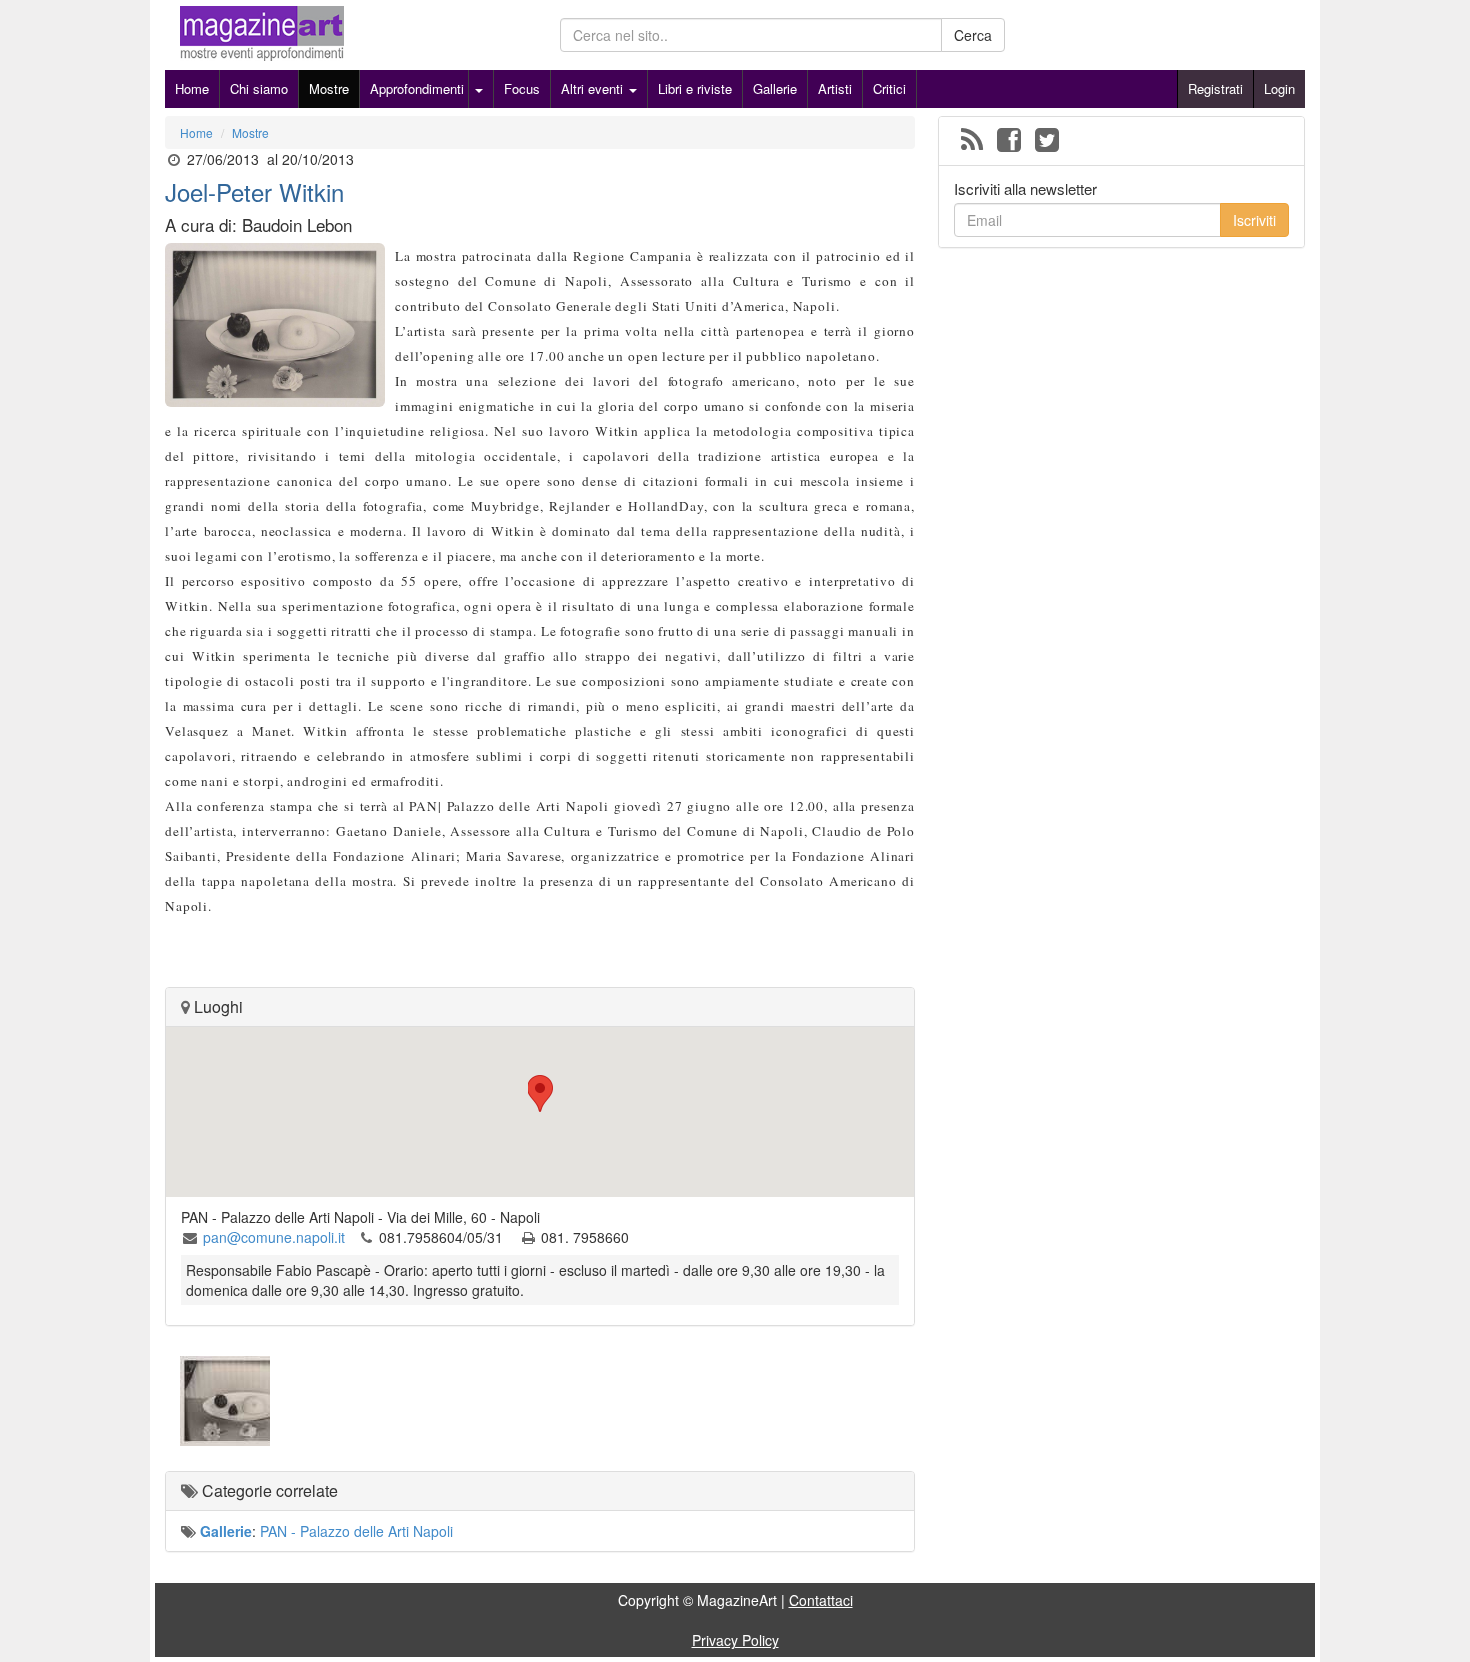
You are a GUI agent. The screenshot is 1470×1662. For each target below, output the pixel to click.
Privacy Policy (735, 1640)
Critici (889, 88)
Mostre (329, 88)
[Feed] (972, 141)
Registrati (1215, 88)
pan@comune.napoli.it (274, 1237)
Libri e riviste (695, 88)
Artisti (835, 88)
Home (192, 88)
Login (1279, 88)
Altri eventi (594, 88)
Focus (522, 88)
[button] (540, 1093)
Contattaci (821, 1600)
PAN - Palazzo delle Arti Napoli (356, 1531)
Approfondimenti (417, 88)
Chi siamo (259, 88)
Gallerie (775, 88)
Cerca (973, 35)
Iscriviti (1254, 220)
